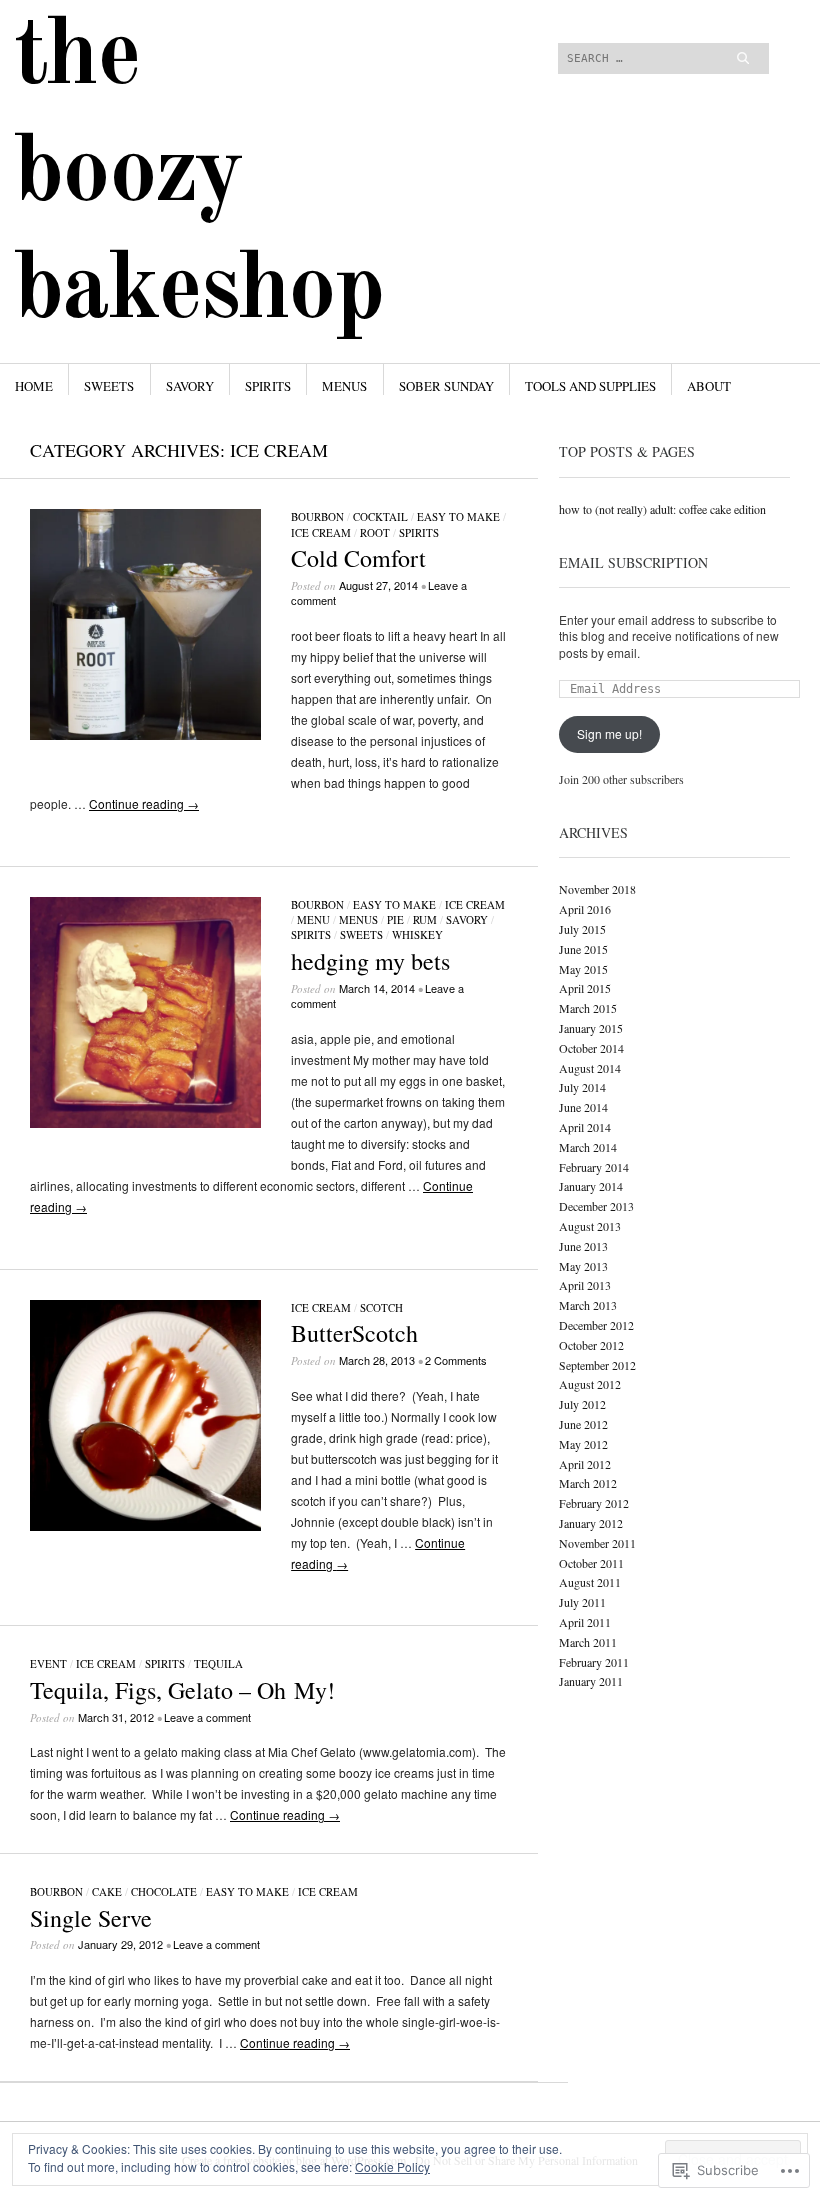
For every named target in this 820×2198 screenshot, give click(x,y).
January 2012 (591, 1523)
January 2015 (591, 1028)
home (34, 386)
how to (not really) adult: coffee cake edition (662, 509)
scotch (381, 1307)
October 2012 (591, 1345)
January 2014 (591, 1186)
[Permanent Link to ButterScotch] (145, 1525)
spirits (268, 386)
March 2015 (588, 1008)
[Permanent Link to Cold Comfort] (145, 734)
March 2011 (588, 1642)
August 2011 (590, 1582)
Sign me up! (609, 733)
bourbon (317, 516)
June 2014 (583, 1107)
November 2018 (597, 889)
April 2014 (585, 1127)
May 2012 (583, 1444)
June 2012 (583, 1424)
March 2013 (588, 1305)
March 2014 (588, 1147)
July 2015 (582, 929)
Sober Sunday (446, 386)
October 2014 (591, 1048)
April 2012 (585, 1464)
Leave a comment (207, 1717)
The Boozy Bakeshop (198, 175)
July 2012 (582, 1404)
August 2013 (590, 1226)
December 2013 (596, 1206)
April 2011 (585, 1622)
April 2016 (585, 909)
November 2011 (597, 1543)
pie (395, 919)
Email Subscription (633, 562)
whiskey (417, 934)
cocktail (380, 516)
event (48, 1663)
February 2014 (594, 1167)
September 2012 (597, 1365)
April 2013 (585, 1285)
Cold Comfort (358, 558)
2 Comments (456, 1360)
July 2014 (582, 1087)
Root (375, 532)
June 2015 (583, 949)
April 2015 (585, 988)
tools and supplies (590, 386)
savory (190, 386)
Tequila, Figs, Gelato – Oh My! (182, 1690)
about (709, 386)
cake (107, 1891)
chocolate (164, 1891)
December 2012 (596, 1325)
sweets (109, 386)
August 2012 (590, 1384)
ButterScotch (354, 1333)
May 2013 (583, 1266)
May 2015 (583, 969)
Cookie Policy (392, 2166)
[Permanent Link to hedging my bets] (145, 1122)
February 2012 (594, 1503)
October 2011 (591, 1563)
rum (425, 919)
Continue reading (144, 803)
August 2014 (590, 1068)
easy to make (458, 516)
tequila (218, 1663)
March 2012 (588, 1483)
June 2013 (583, 1246)
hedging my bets (370, 961)
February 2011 (594, 1662)
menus (344, 386)
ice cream (321, 532)
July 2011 (582, 1602)
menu (313, 919)
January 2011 (591, 1681)
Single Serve (91, 1918)
